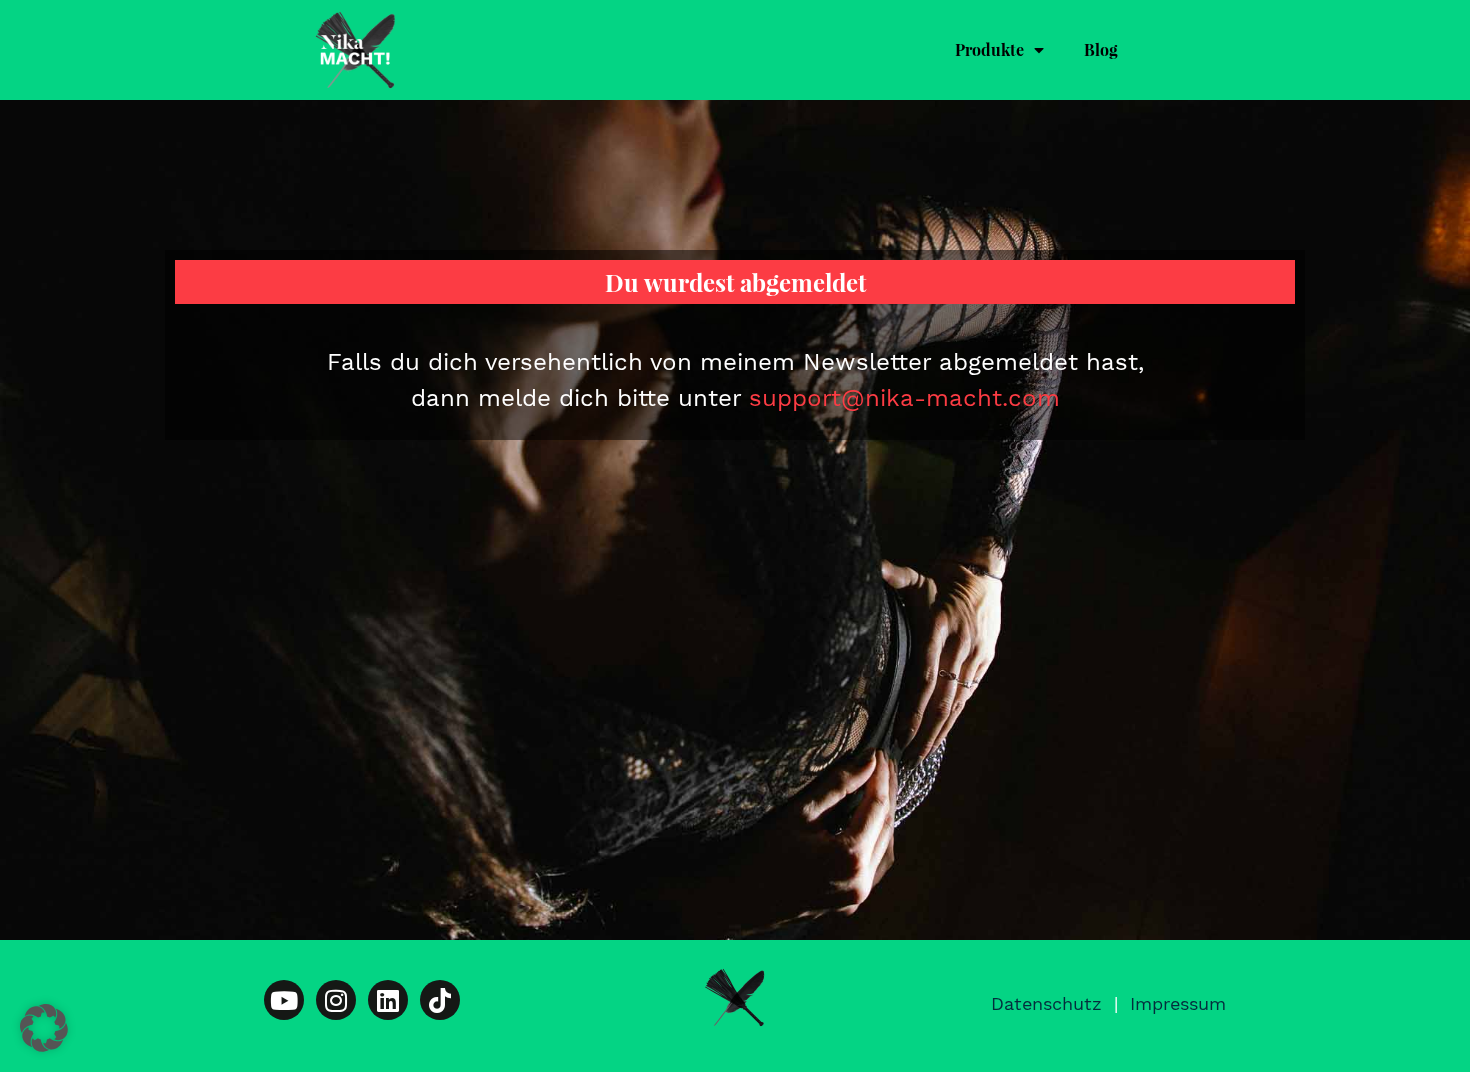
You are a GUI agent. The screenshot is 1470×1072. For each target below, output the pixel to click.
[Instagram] (336, 1000)
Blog (1101, 49)
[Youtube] (284, 1000)
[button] (44, 1028)
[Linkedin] (388, 1000)
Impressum (1178, 1003)
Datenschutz (1046, 1003)
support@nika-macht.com (904, 398)
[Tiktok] (440, 1000)
